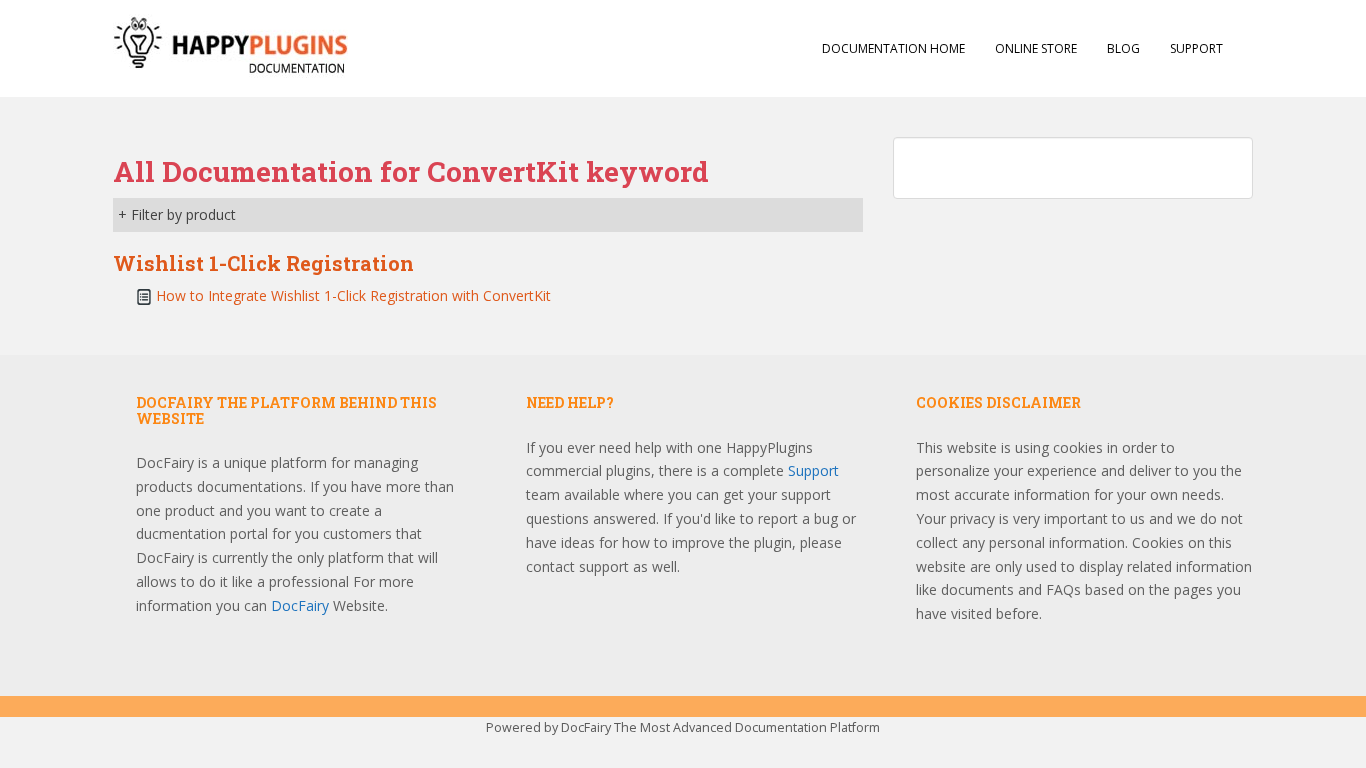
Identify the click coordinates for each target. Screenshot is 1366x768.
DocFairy (302, 605)
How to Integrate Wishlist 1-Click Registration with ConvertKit (353, 295)
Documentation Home (893, 48)
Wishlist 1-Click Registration (263, 263)
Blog (1123, 48)
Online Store (1036, 48)
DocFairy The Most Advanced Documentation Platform (720, 727)
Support (1196, 48)
